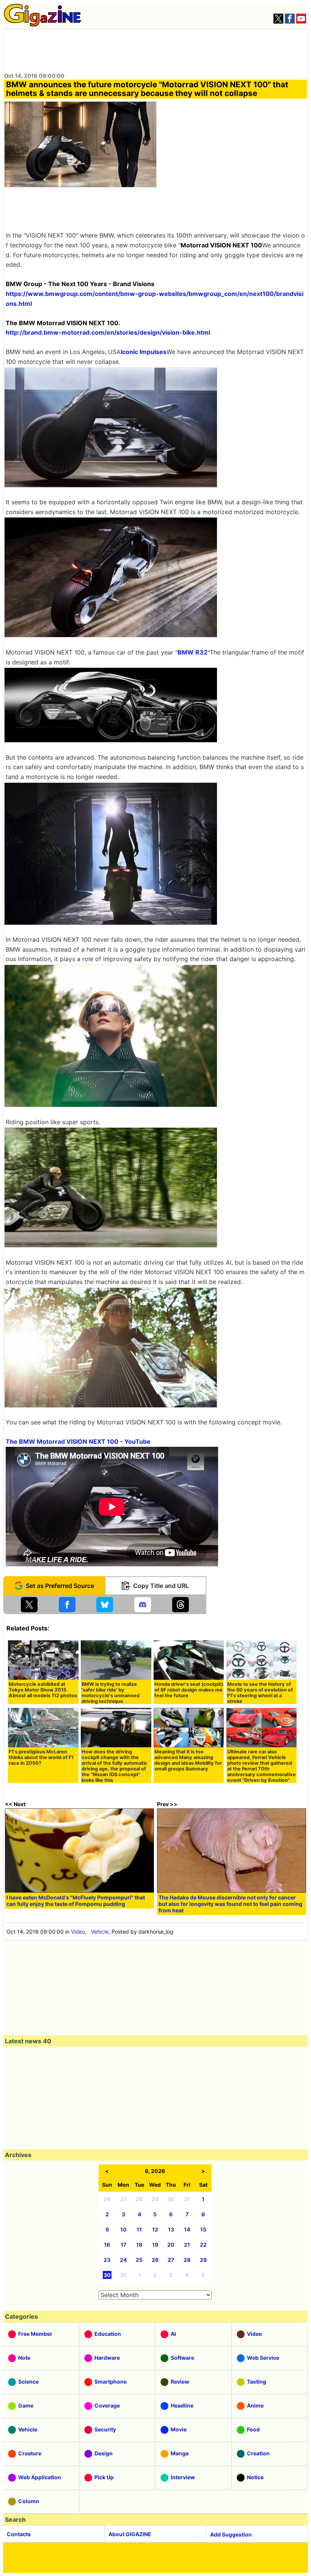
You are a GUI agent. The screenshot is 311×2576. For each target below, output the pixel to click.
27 (171, 2260)
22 (203, 2245)
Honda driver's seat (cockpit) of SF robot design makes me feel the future (189, 1690)
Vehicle (100, 1932)
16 (107, 2245)
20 (171, 2245)
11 (139, 2229)
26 (155, 2260)
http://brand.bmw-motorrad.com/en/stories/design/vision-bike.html (108, 332)
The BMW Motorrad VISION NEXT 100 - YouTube (78, 1441)
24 (123, 2260)
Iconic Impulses (144, 352)
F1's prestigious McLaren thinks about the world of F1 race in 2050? (41, 1757)
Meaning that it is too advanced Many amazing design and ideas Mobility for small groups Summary (188, 1760)
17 (123, 2245)
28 (187, 2260)
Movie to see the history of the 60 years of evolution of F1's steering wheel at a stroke (260, 1693)
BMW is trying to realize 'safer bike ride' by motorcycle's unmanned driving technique (111, 1693)
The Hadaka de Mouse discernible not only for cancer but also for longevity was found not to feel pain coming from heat (230, 1904)
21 (187, 2245)
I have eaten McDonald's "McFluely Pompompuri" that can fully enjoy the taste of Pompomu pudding (76, 1901)
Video (78, 1932)
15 (203, 2229)
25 (139, 2260)
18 (139, 2245)
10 (123, 2229)
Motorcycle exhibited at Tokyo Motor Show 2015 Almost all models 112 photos (43, 1690)
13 (171, 2229)
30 (107, 2275)
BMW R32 (192, 652)
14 (187, 2229)
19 (155, 2245)
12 (155, 2229)
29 (203, 2260)
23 (107, 2260)
